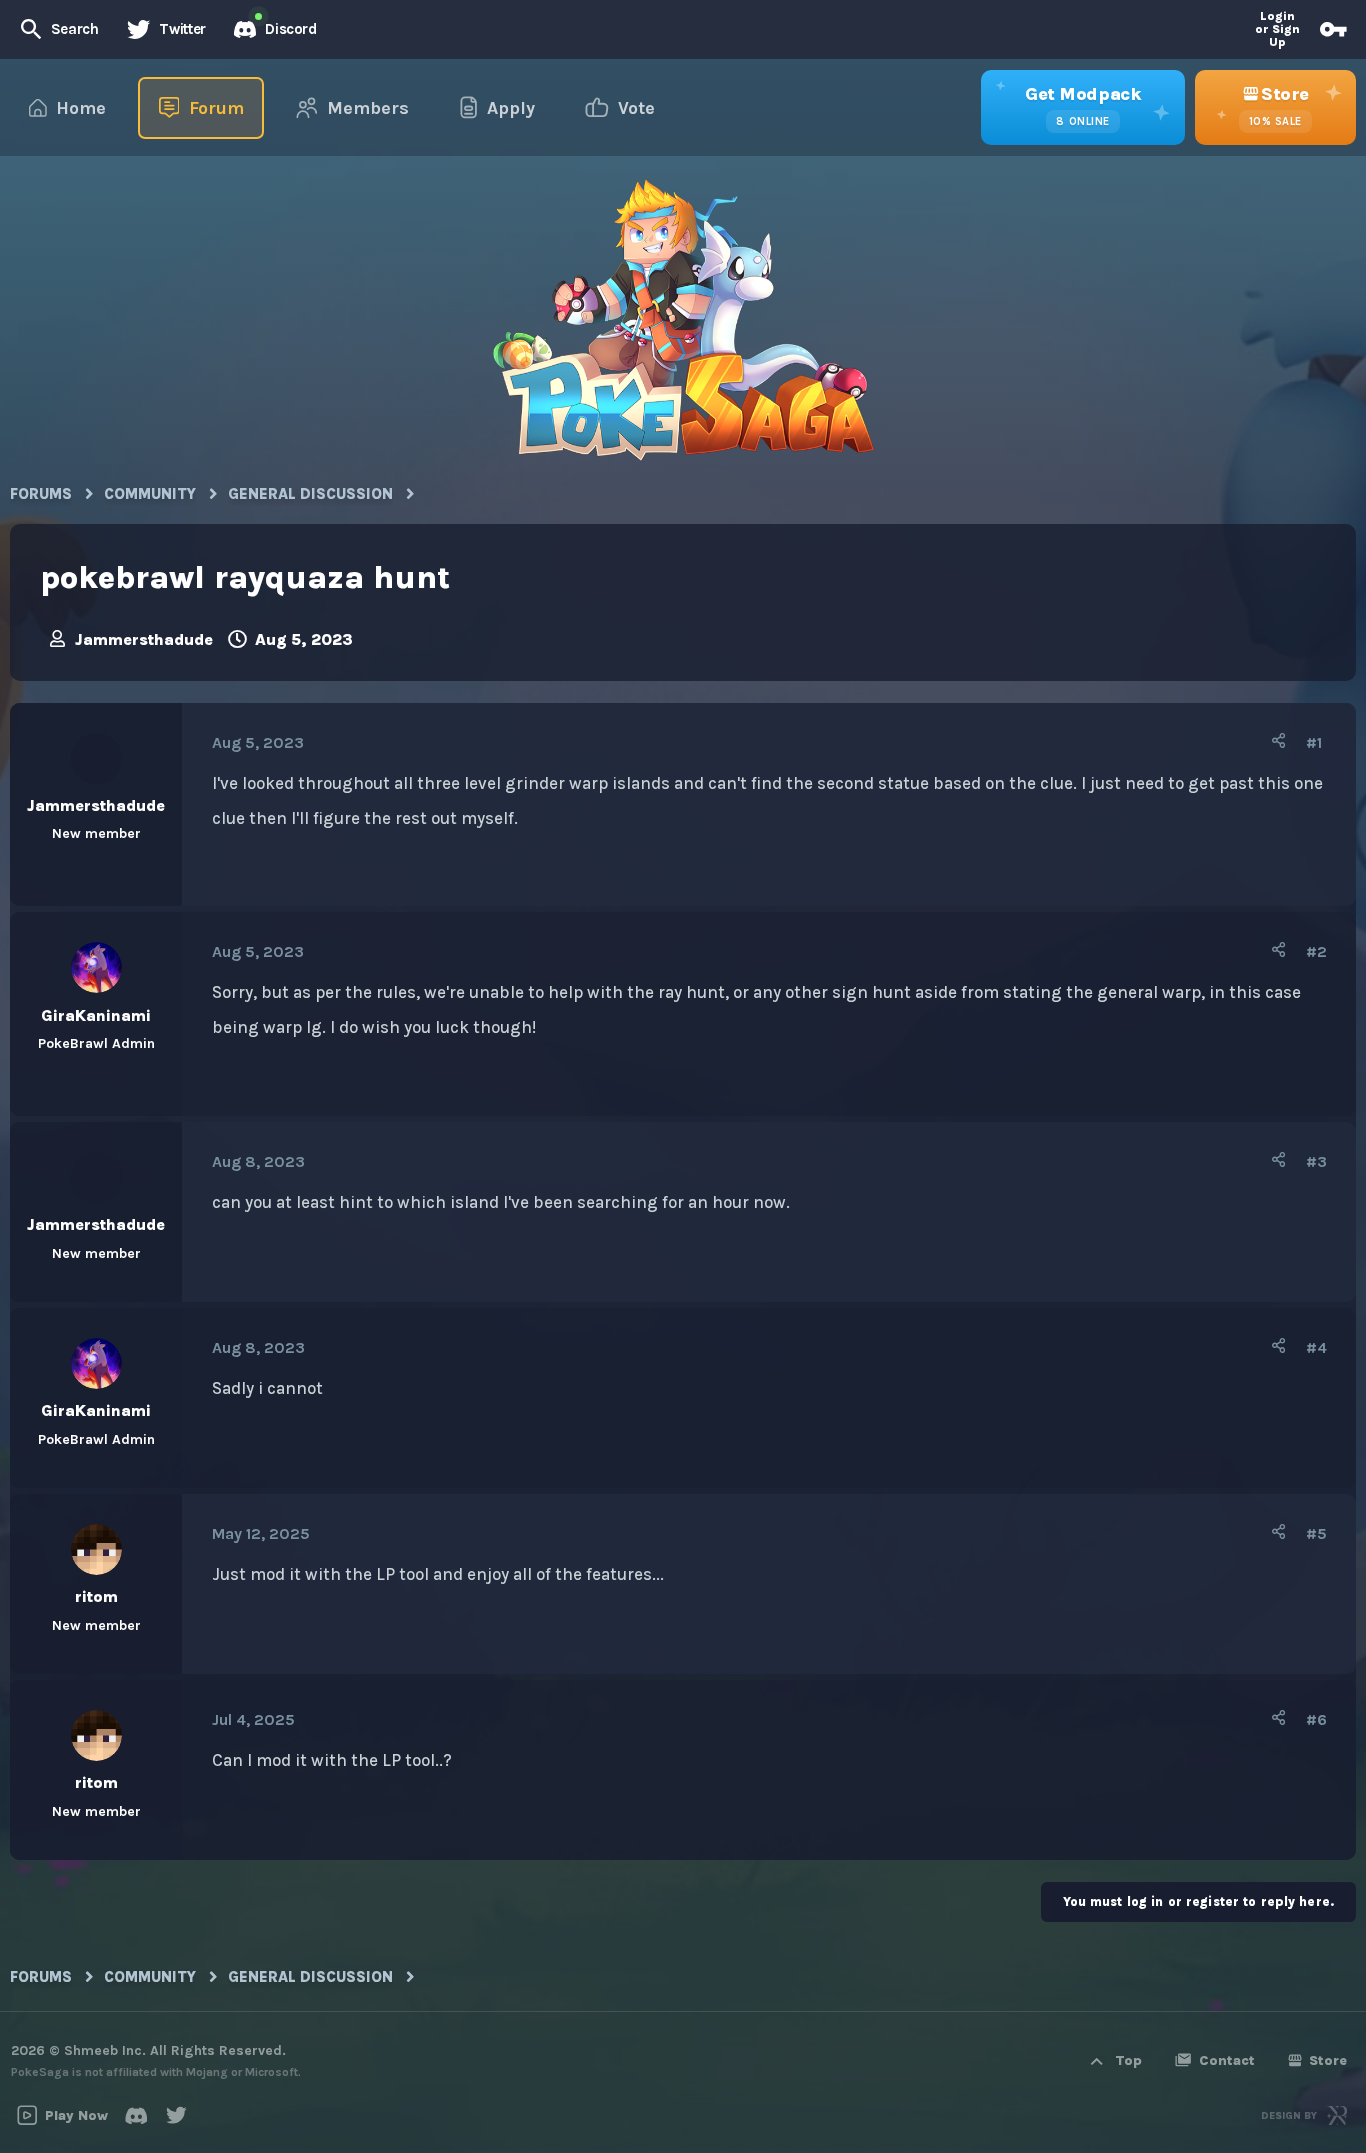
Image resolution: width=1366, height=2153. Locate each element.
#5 (1316, 1533)
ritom (96, 1596)
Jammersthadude (144, 639)
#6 (1316, 1719)
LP (391, 1760)
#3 (1316, 1161)
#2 (1316, 951)
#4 (1316, 1347)
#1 (1314, 742)
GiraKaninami (96, 1015)
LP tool (402, 1574)
